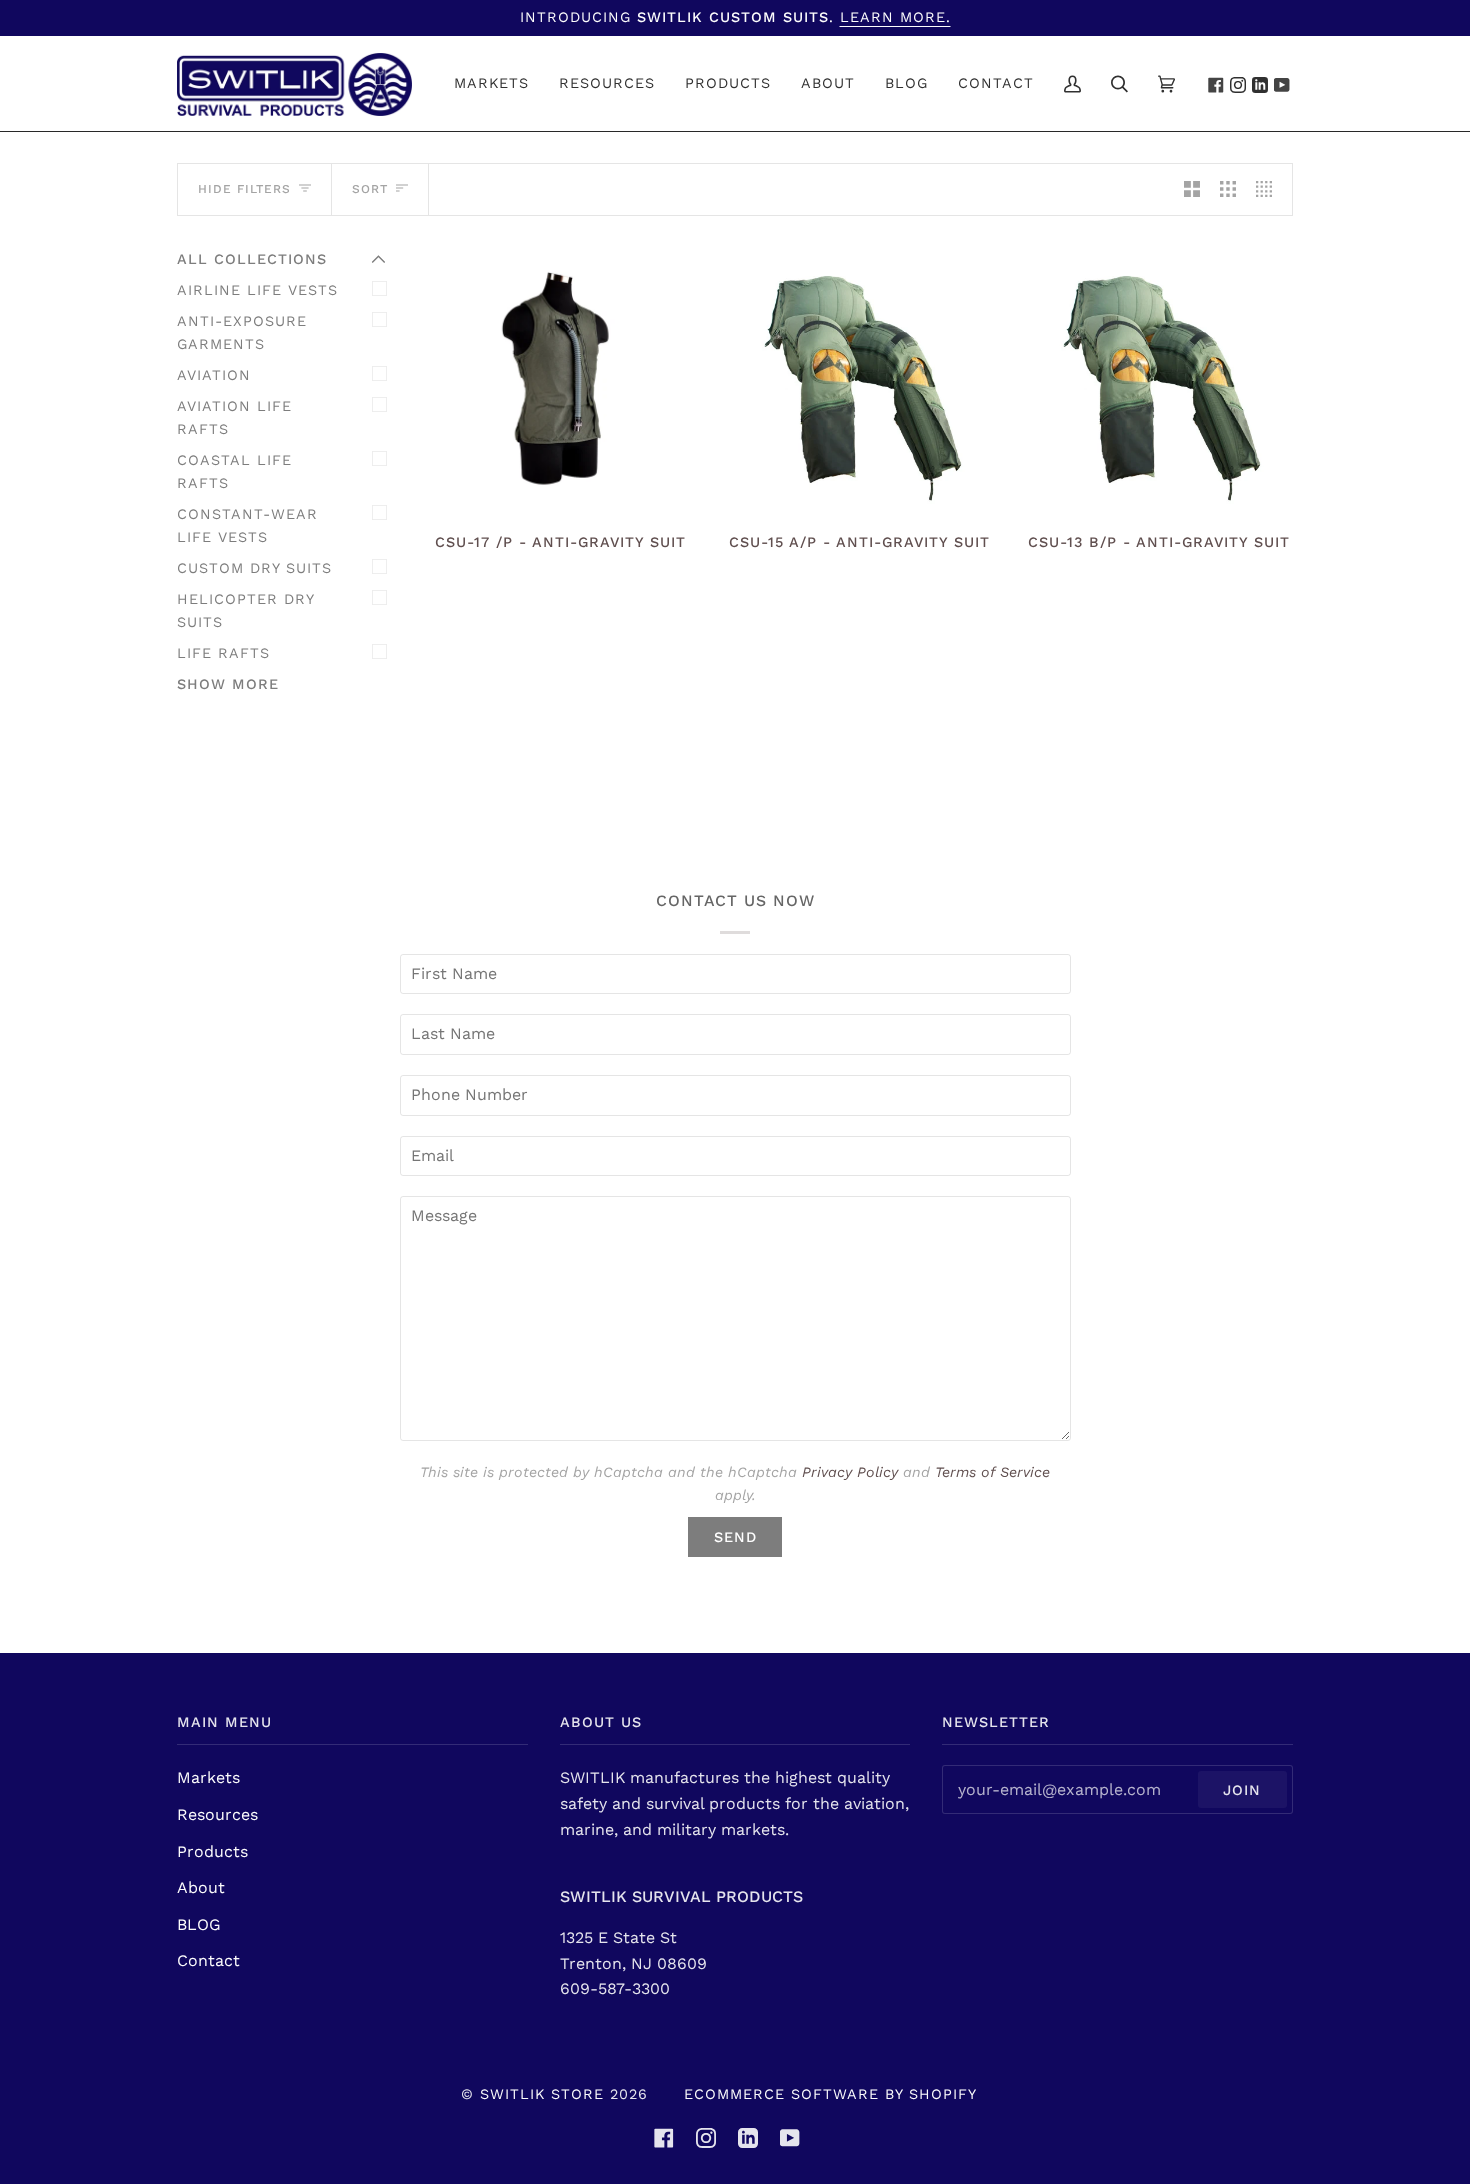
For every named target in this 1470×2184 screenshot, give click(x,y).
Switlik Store (542, 2094)
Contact (208, 1960)
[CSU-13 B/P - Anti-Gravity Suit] (1159, 381)
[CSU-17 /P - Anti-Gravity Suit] (561, 381)
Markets (208, 1777)
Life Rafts (223, 653)
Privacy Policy (850, 1472)
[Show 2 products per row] (1192, 189)
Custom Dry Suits (254, 568)
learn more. (895, 17)
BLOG (199, 1924)
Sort (370, 189)
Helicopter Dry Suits (245, 610)
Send (735, 1537)
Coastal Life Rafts (234, 471)
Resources (217, 1814)
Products (212, 1851)
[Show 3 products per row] (1228, 189)
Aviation (214, 375)
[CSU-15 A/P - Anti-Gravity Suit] (860, 381)
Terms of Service (992, 1472)
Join (1242, 1790)
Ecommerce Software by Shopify (830, 2094)
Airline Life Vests (257, 290)
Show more (228, 684)
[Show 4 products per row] (1269, 189)
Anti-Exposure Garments (242, 332)
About (201, 1887)
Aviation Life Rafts (234, 417)
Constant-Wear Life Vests (247, 525)
